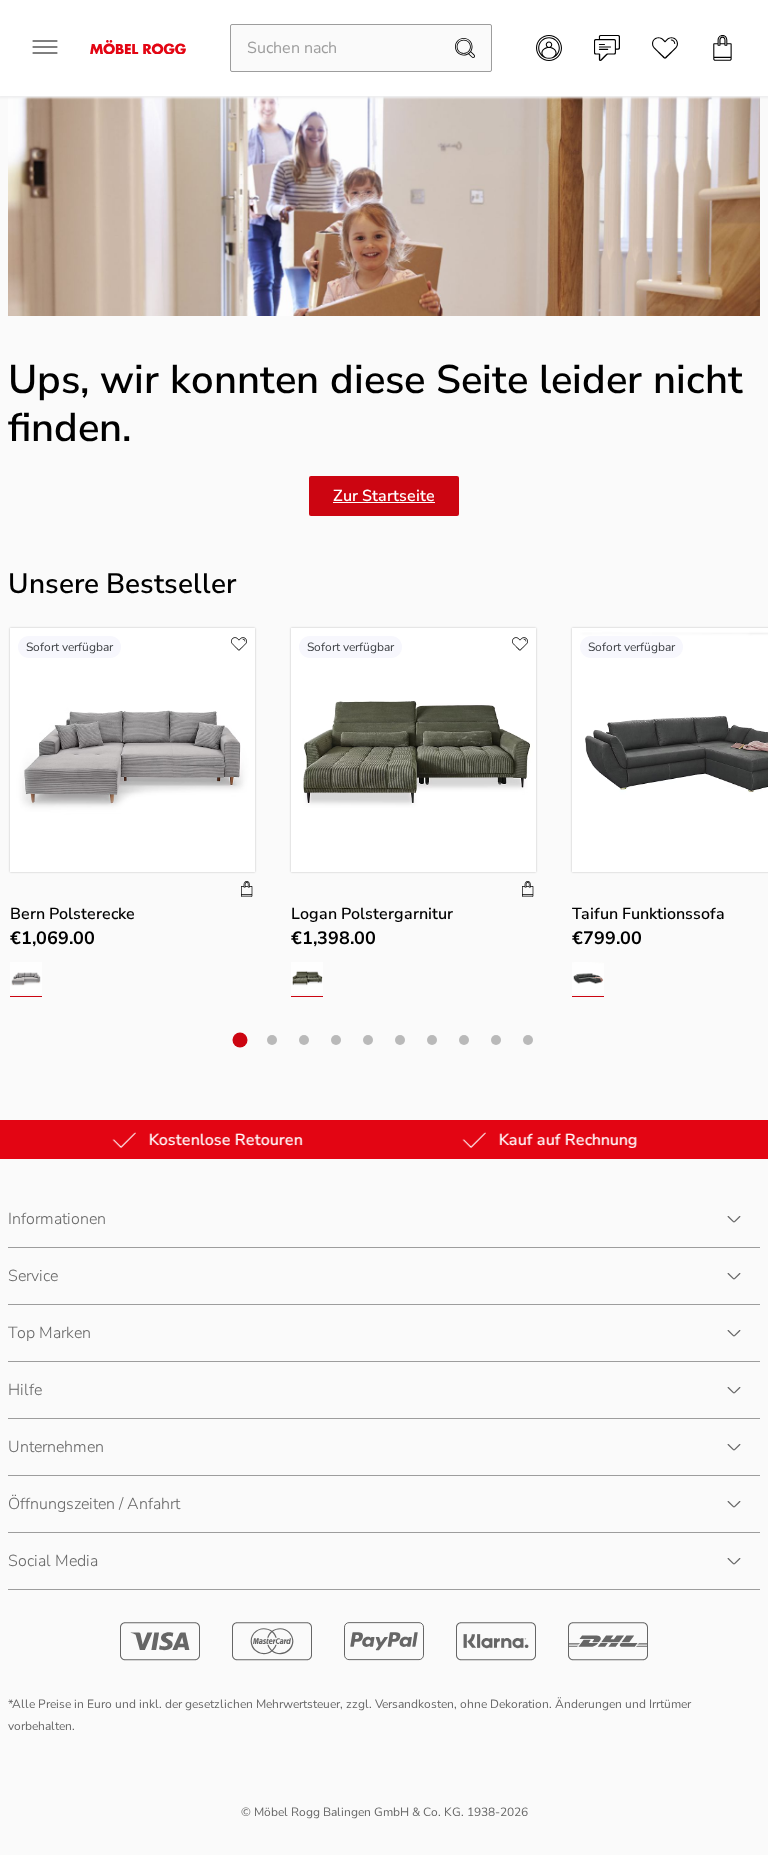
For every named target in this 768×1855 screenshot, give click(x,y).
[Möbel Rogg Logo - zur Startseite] (138, 47)
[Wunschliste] (665, 48)
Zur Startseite (384, 496)
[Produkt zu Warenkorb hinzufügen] (247, 891)
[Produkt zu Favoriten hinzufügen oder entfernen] (239, 644)
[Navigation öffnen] (45, 47)
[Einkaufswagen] (723, 48)
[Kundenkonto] (549, 48)
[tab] (240, 1040)
